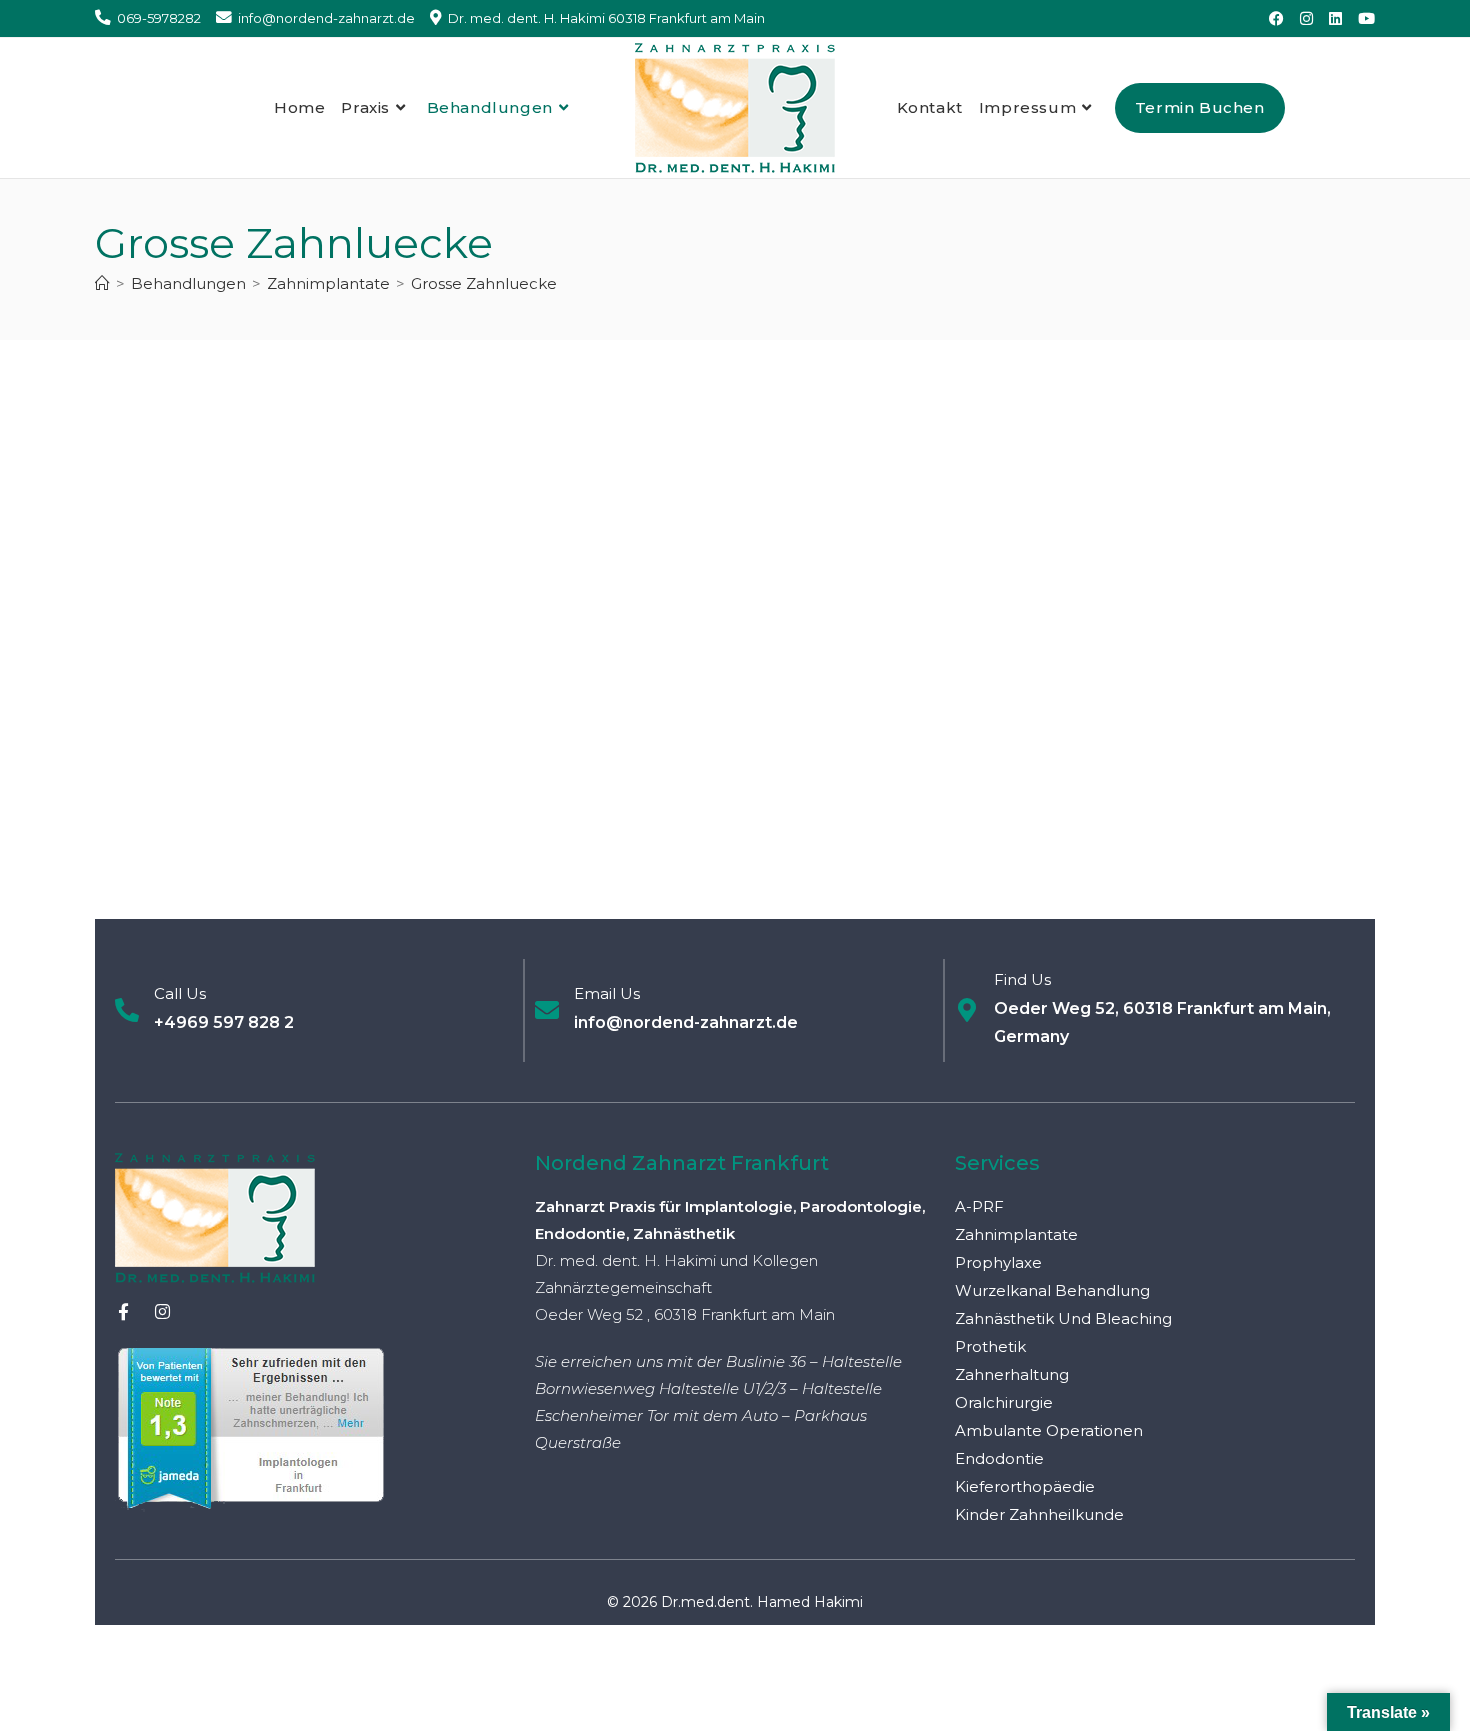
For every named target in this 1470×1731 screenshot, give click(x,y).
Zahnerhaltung (1012, 1374)
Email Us (607, 993)
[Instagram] (162, 1311)
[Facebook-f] (123, 1311)
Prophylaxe (998, 1262)
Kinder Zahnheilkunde (1039, 1514)
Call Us (180, 993)
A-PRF (979, 1206)
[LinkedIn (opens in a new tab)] (1335, 19)
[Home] (102, 283)
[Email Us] (547, 1010)
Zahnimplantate (1016, 1234)
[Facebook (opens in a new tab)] (1276, 19)
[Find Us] (967, 1010)
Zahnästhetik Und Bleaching (1063, 1318)
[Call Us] (127, 1010)
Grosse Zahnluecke (484, 283)
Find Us (1022, 979)
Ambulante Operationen (1049, 1430)
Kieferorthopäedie (1025, 1486)
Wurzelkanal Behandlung (1052, 1290)
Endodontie (999, 1458)
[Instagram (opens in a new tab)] (1306, 19)
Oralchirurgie (1004, 1402)
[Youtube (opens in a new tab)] (1362, 19)
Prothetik (990, 1346)
